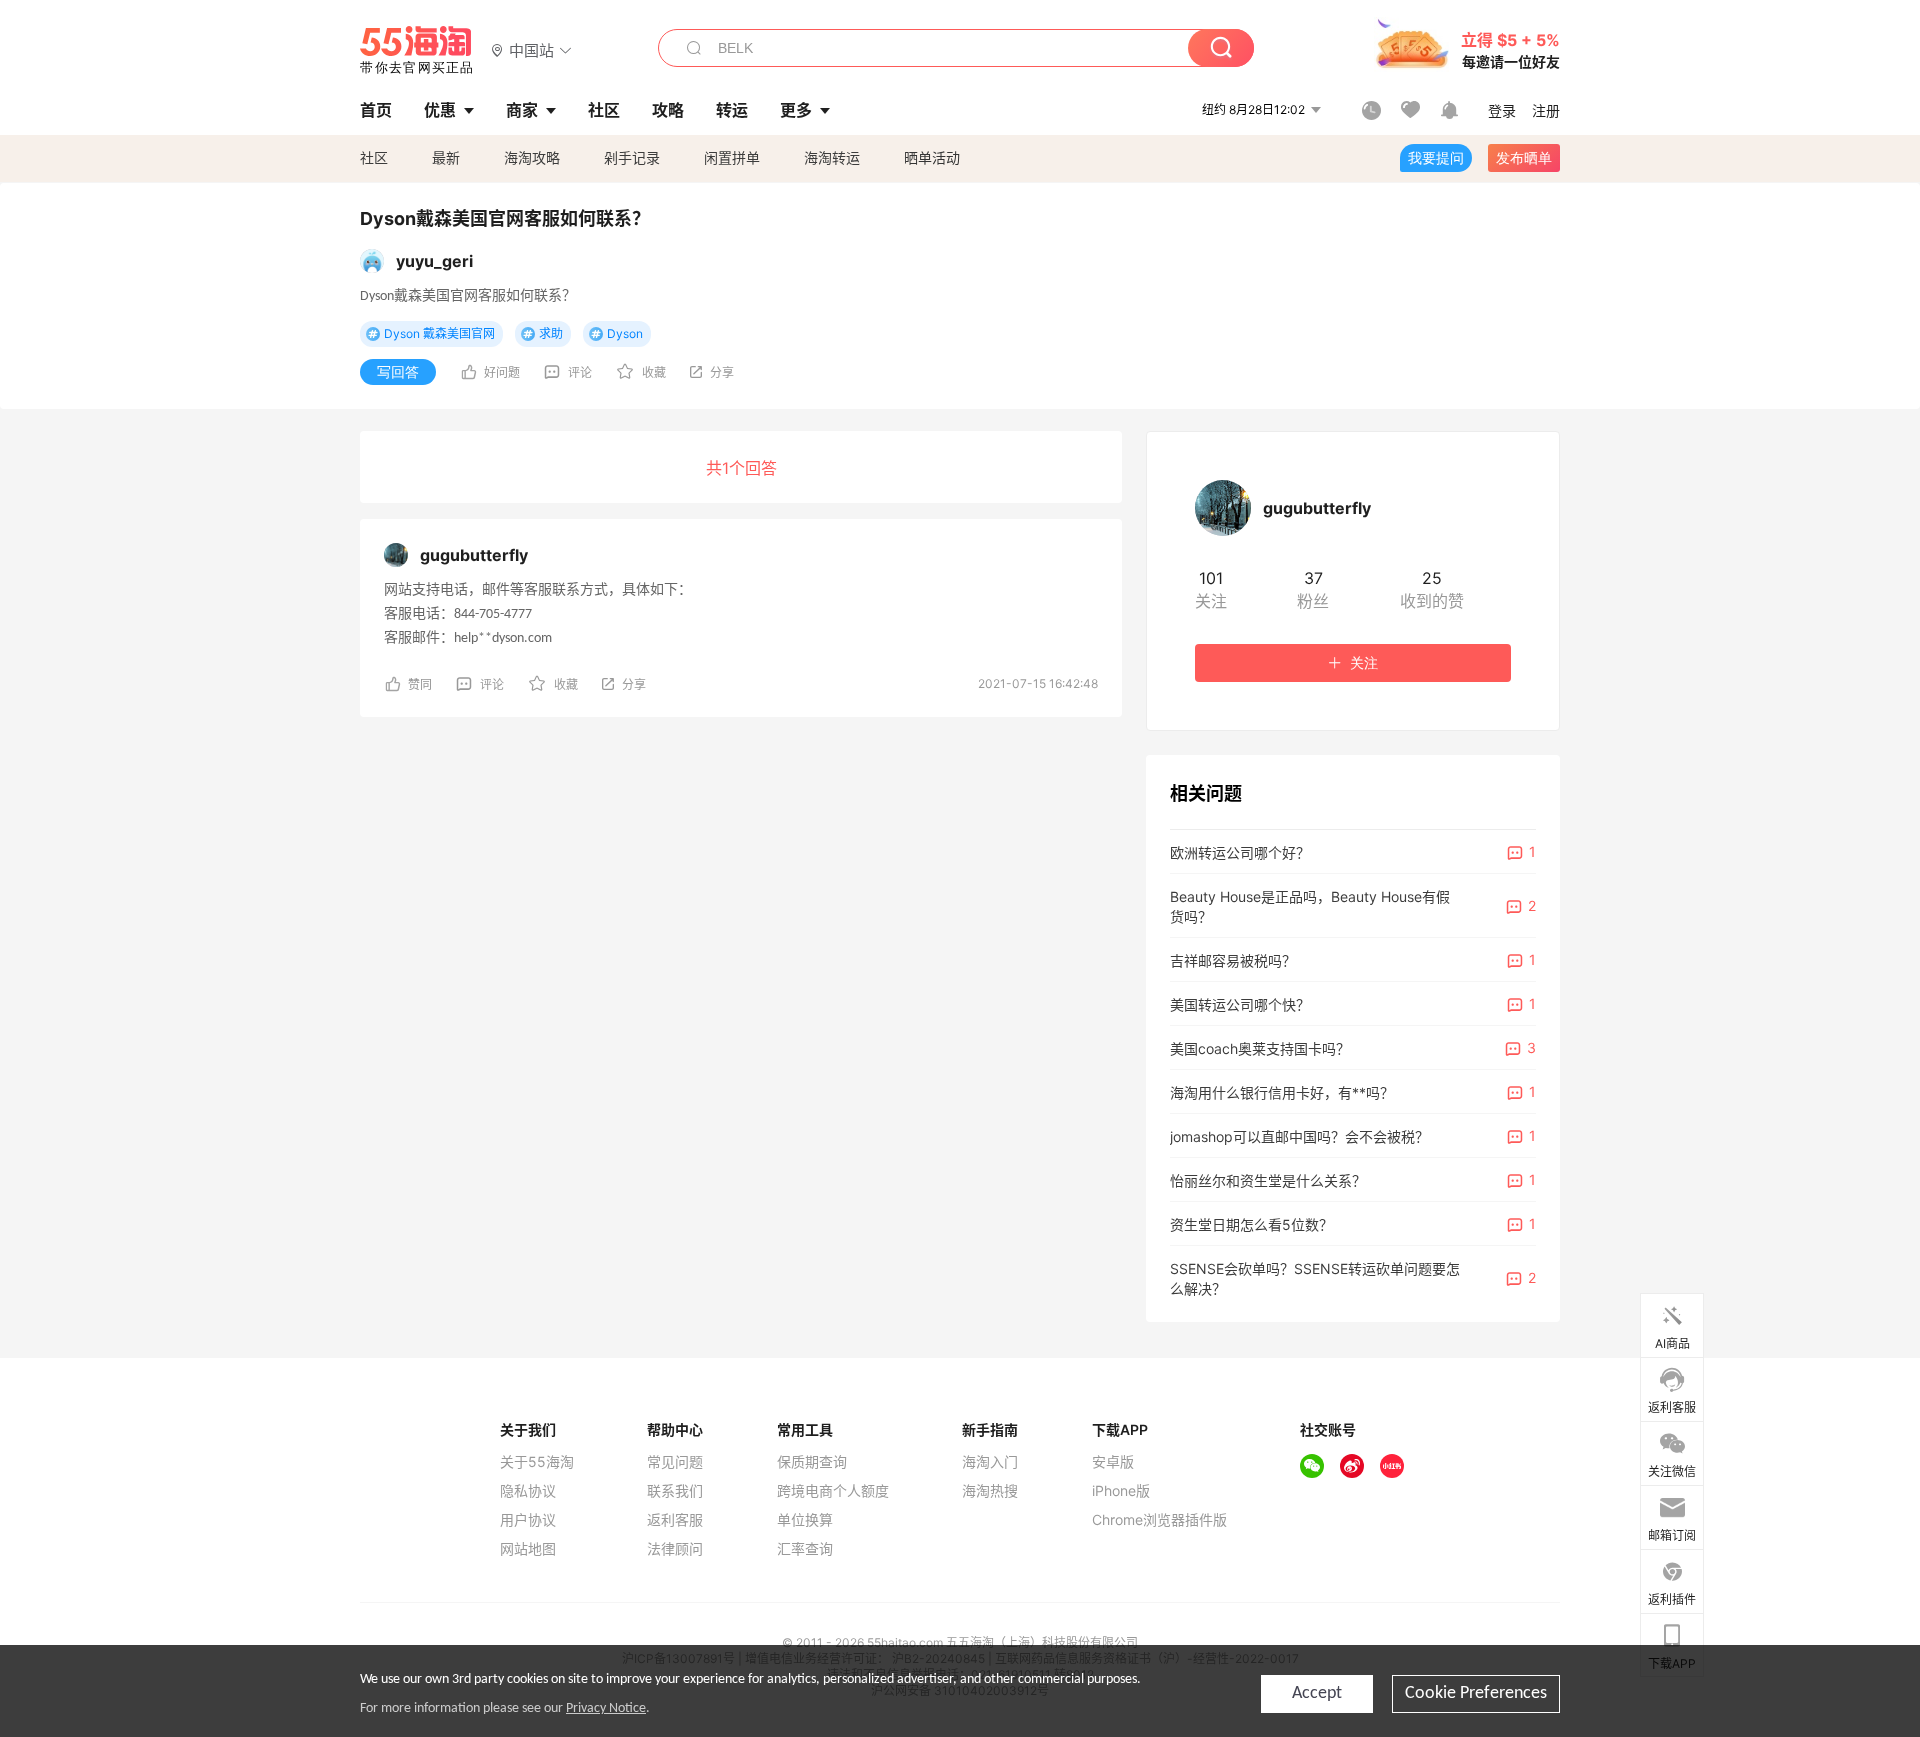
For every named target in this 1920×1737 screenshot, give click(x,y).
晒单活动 (932, 157)
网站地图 (528, 1549)
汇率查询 (805, 1549)
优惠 (440, 110)
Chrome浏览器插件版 (1159, 1520)
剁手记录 (632, 157)
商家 (522, 110)
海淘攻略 (532, 157)
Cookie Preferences (1476, 1693)
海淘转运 (832, 157)
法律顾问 (675, 1549)
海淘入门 (990, 1462)
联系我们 (675, 1491)
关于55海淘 (537, 1462)
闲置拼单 (732, 157)
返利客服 (675, 1520)
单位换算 (805, 1520)
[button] (531, 49)
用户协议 (528, 1520)
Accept (1317, 1693)
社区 (374, 157)
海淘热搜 (990, 1491)
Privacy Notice (606, 1708)
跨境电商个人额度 (833, 1491)
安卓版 (1113, 1462)
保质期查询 (812, 1462)
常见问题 (675, 1462)
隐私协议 (528, 1491)
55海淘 (417, 50)
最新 (446, 157)
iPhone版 (1121, 1491)
